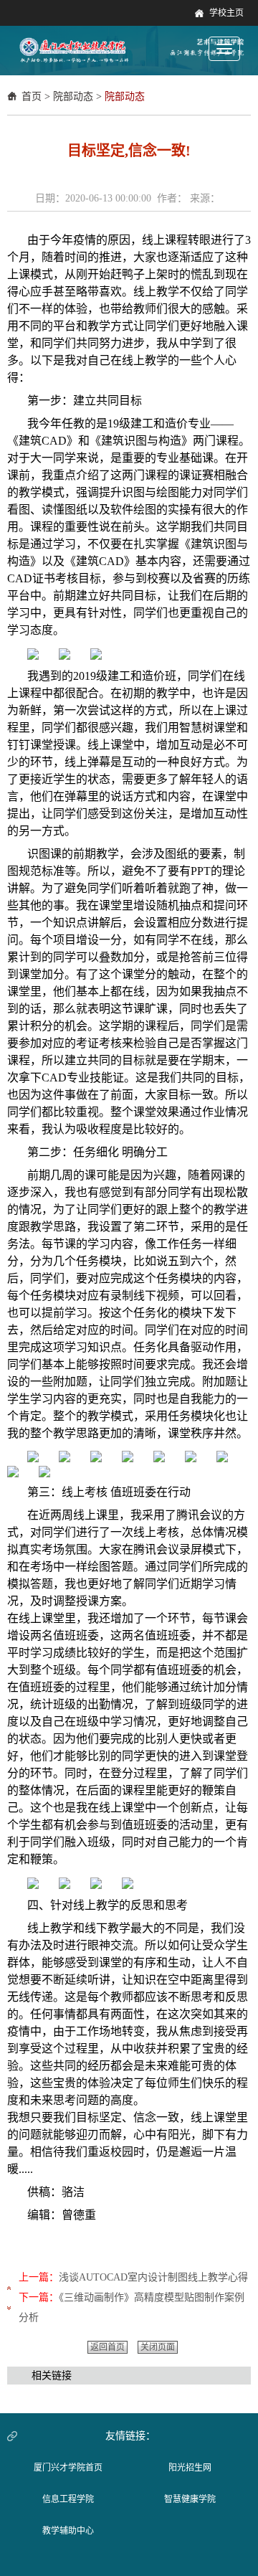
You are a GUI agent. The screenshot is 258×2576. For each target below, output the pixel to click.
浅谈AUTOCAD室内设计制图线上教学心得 (153, 2277)
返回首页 (107, 2347)
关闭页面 (158, 2347)
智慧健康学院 (190, 2499)
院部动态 (73, 96)
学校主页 (226, 13)
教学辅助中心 (68, 2531)
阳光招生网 (190, 2468)
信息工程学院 (68, 2499)
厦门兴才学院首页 (68, 2468)
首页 (32, 96)
